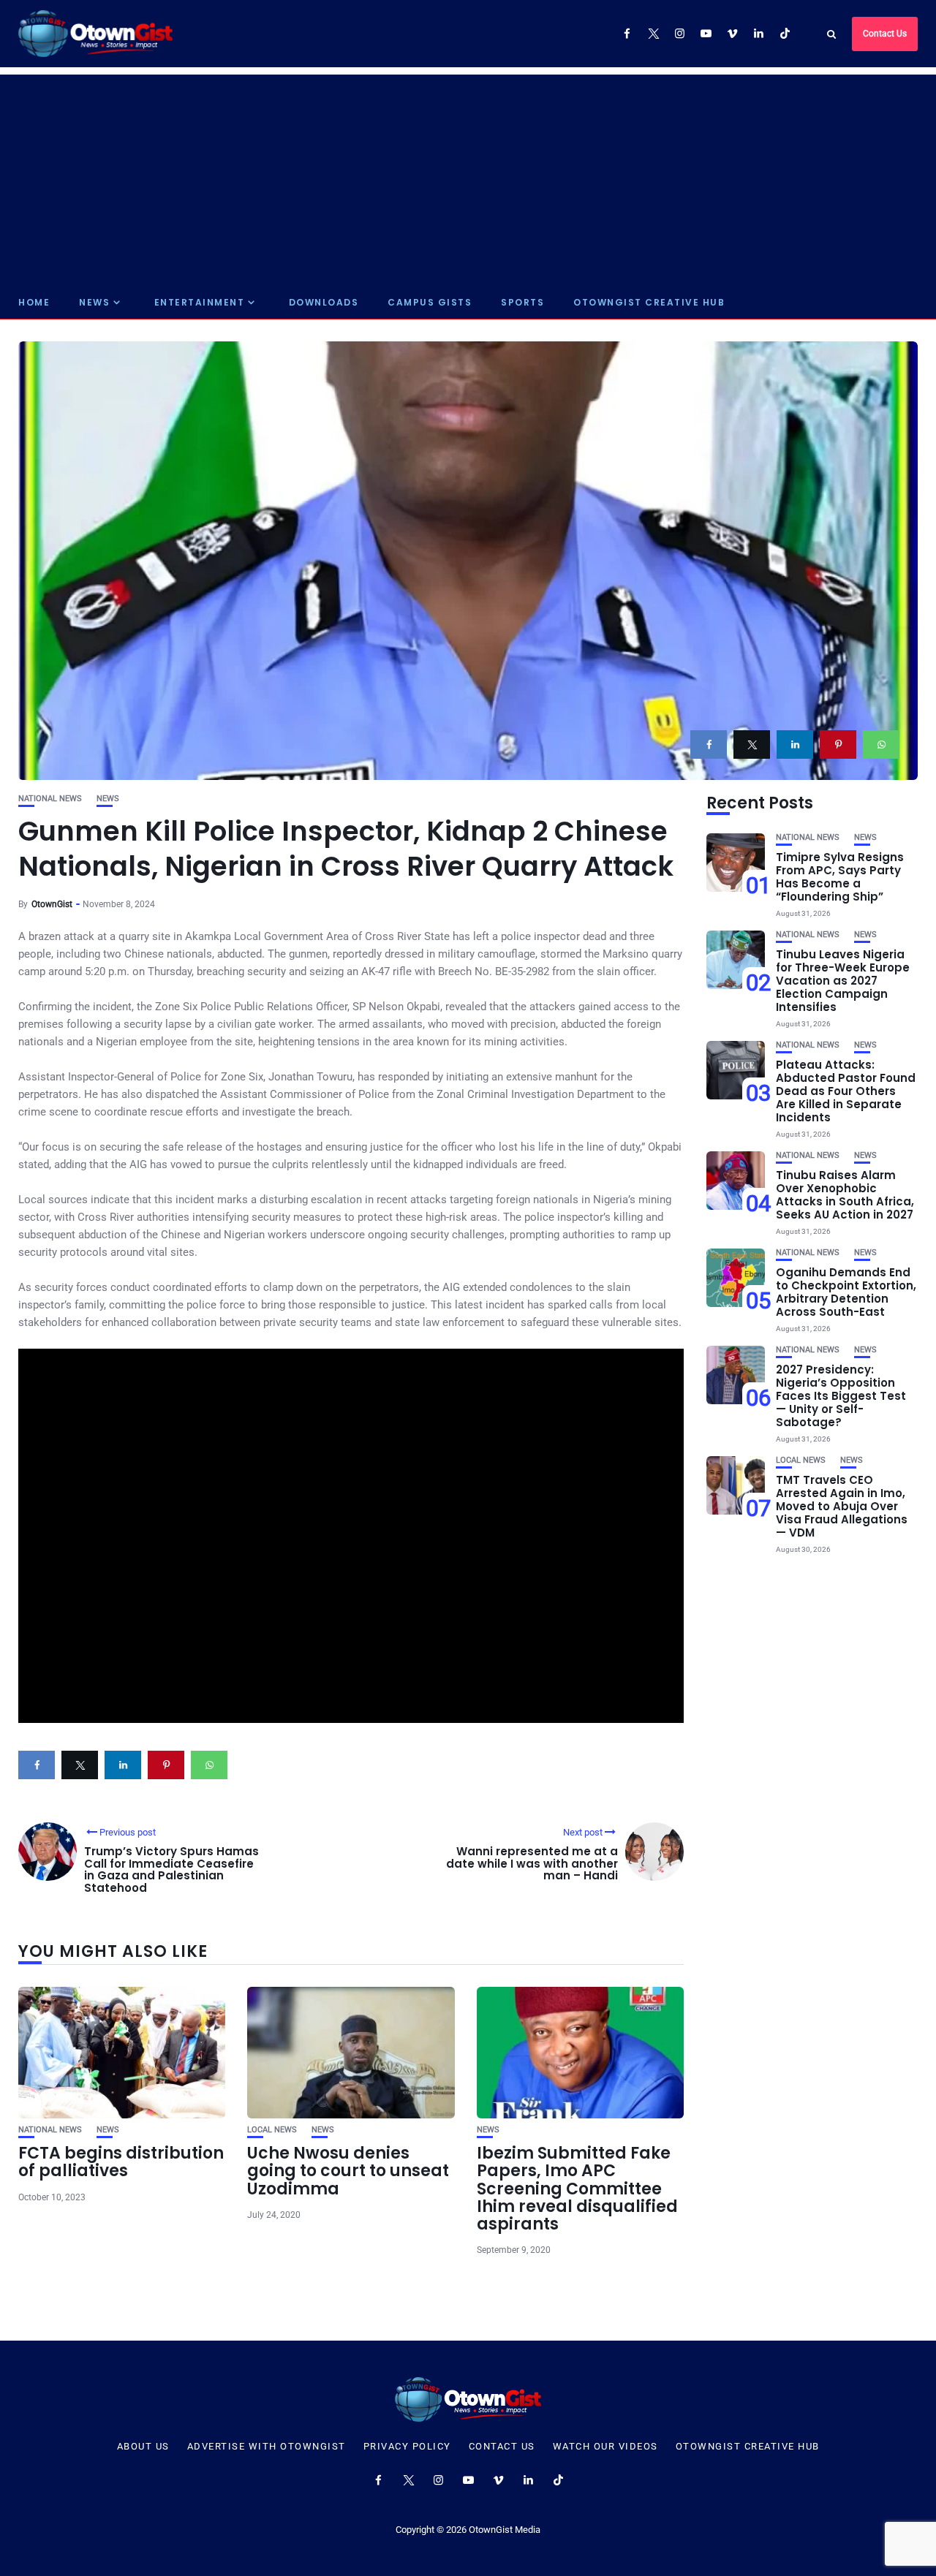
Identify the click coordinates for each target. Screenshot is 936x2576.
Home (34, 302)
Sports (522, 302)
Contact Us (885, 34)
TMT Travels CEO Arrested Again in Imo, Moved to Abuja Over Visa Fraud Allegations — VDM (842, 1506)
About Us (143, 2447)
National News (50, 799)
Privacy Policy (407, 2447)
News (94, 302)
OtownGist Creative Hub (649, 302)
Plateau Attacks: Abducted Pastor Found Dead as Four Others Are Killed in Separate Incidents (846, 1091)
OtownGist (52, 904)
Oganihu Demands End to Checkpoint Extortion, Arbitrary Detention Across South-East (846, 1292)
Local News (272, 2130)
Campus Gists (430, 302)
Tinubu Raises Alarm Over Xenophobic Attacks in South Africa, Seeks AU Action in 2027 (845, 1195)
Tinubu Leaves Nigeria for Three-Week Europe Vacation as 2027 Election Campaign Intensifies (843, 981)
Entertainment (200, 302)
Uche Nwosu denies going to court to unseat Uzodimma (348, 2171)
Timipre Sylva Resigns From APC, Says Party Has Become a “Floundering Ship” (840, 877)
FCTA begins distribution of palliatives (121, 2162)
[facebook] (709, 745)
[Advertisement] (468, 177)
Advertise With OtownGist (267, 2447)
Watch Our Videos (605, 2447)
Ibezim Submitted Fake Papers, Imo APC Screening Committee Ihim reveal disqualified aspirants (577, 2189)
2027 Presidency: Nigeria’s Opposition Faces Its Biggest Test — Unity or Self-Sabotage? (841, 1396)
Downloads (324, 302)
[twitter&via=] (752, 745)
